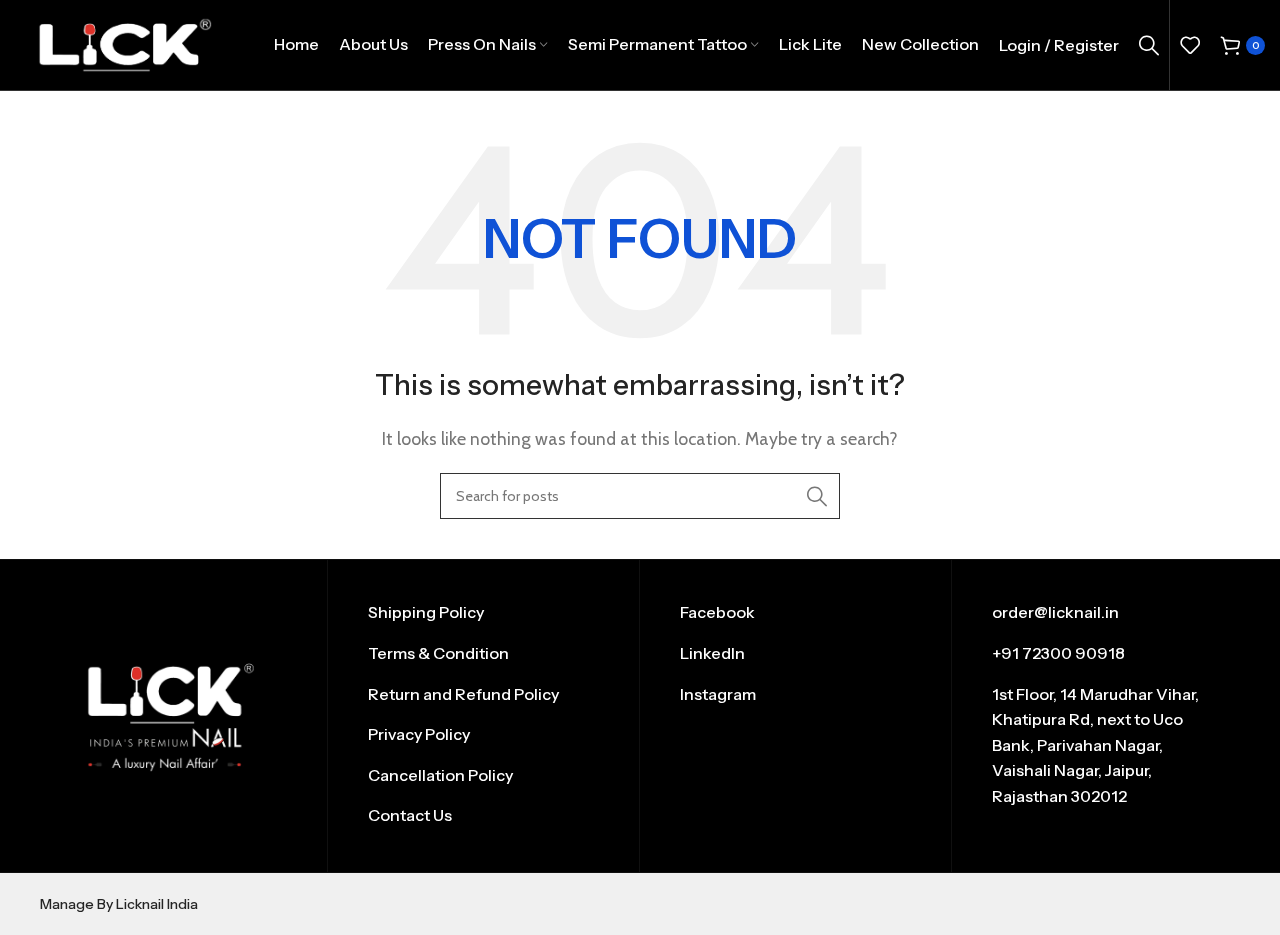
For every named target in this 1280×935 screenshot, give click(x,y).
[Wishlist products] (1190, 45)
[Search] (1149, 45)
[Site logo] (124, 43)
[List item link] (483, 613)
